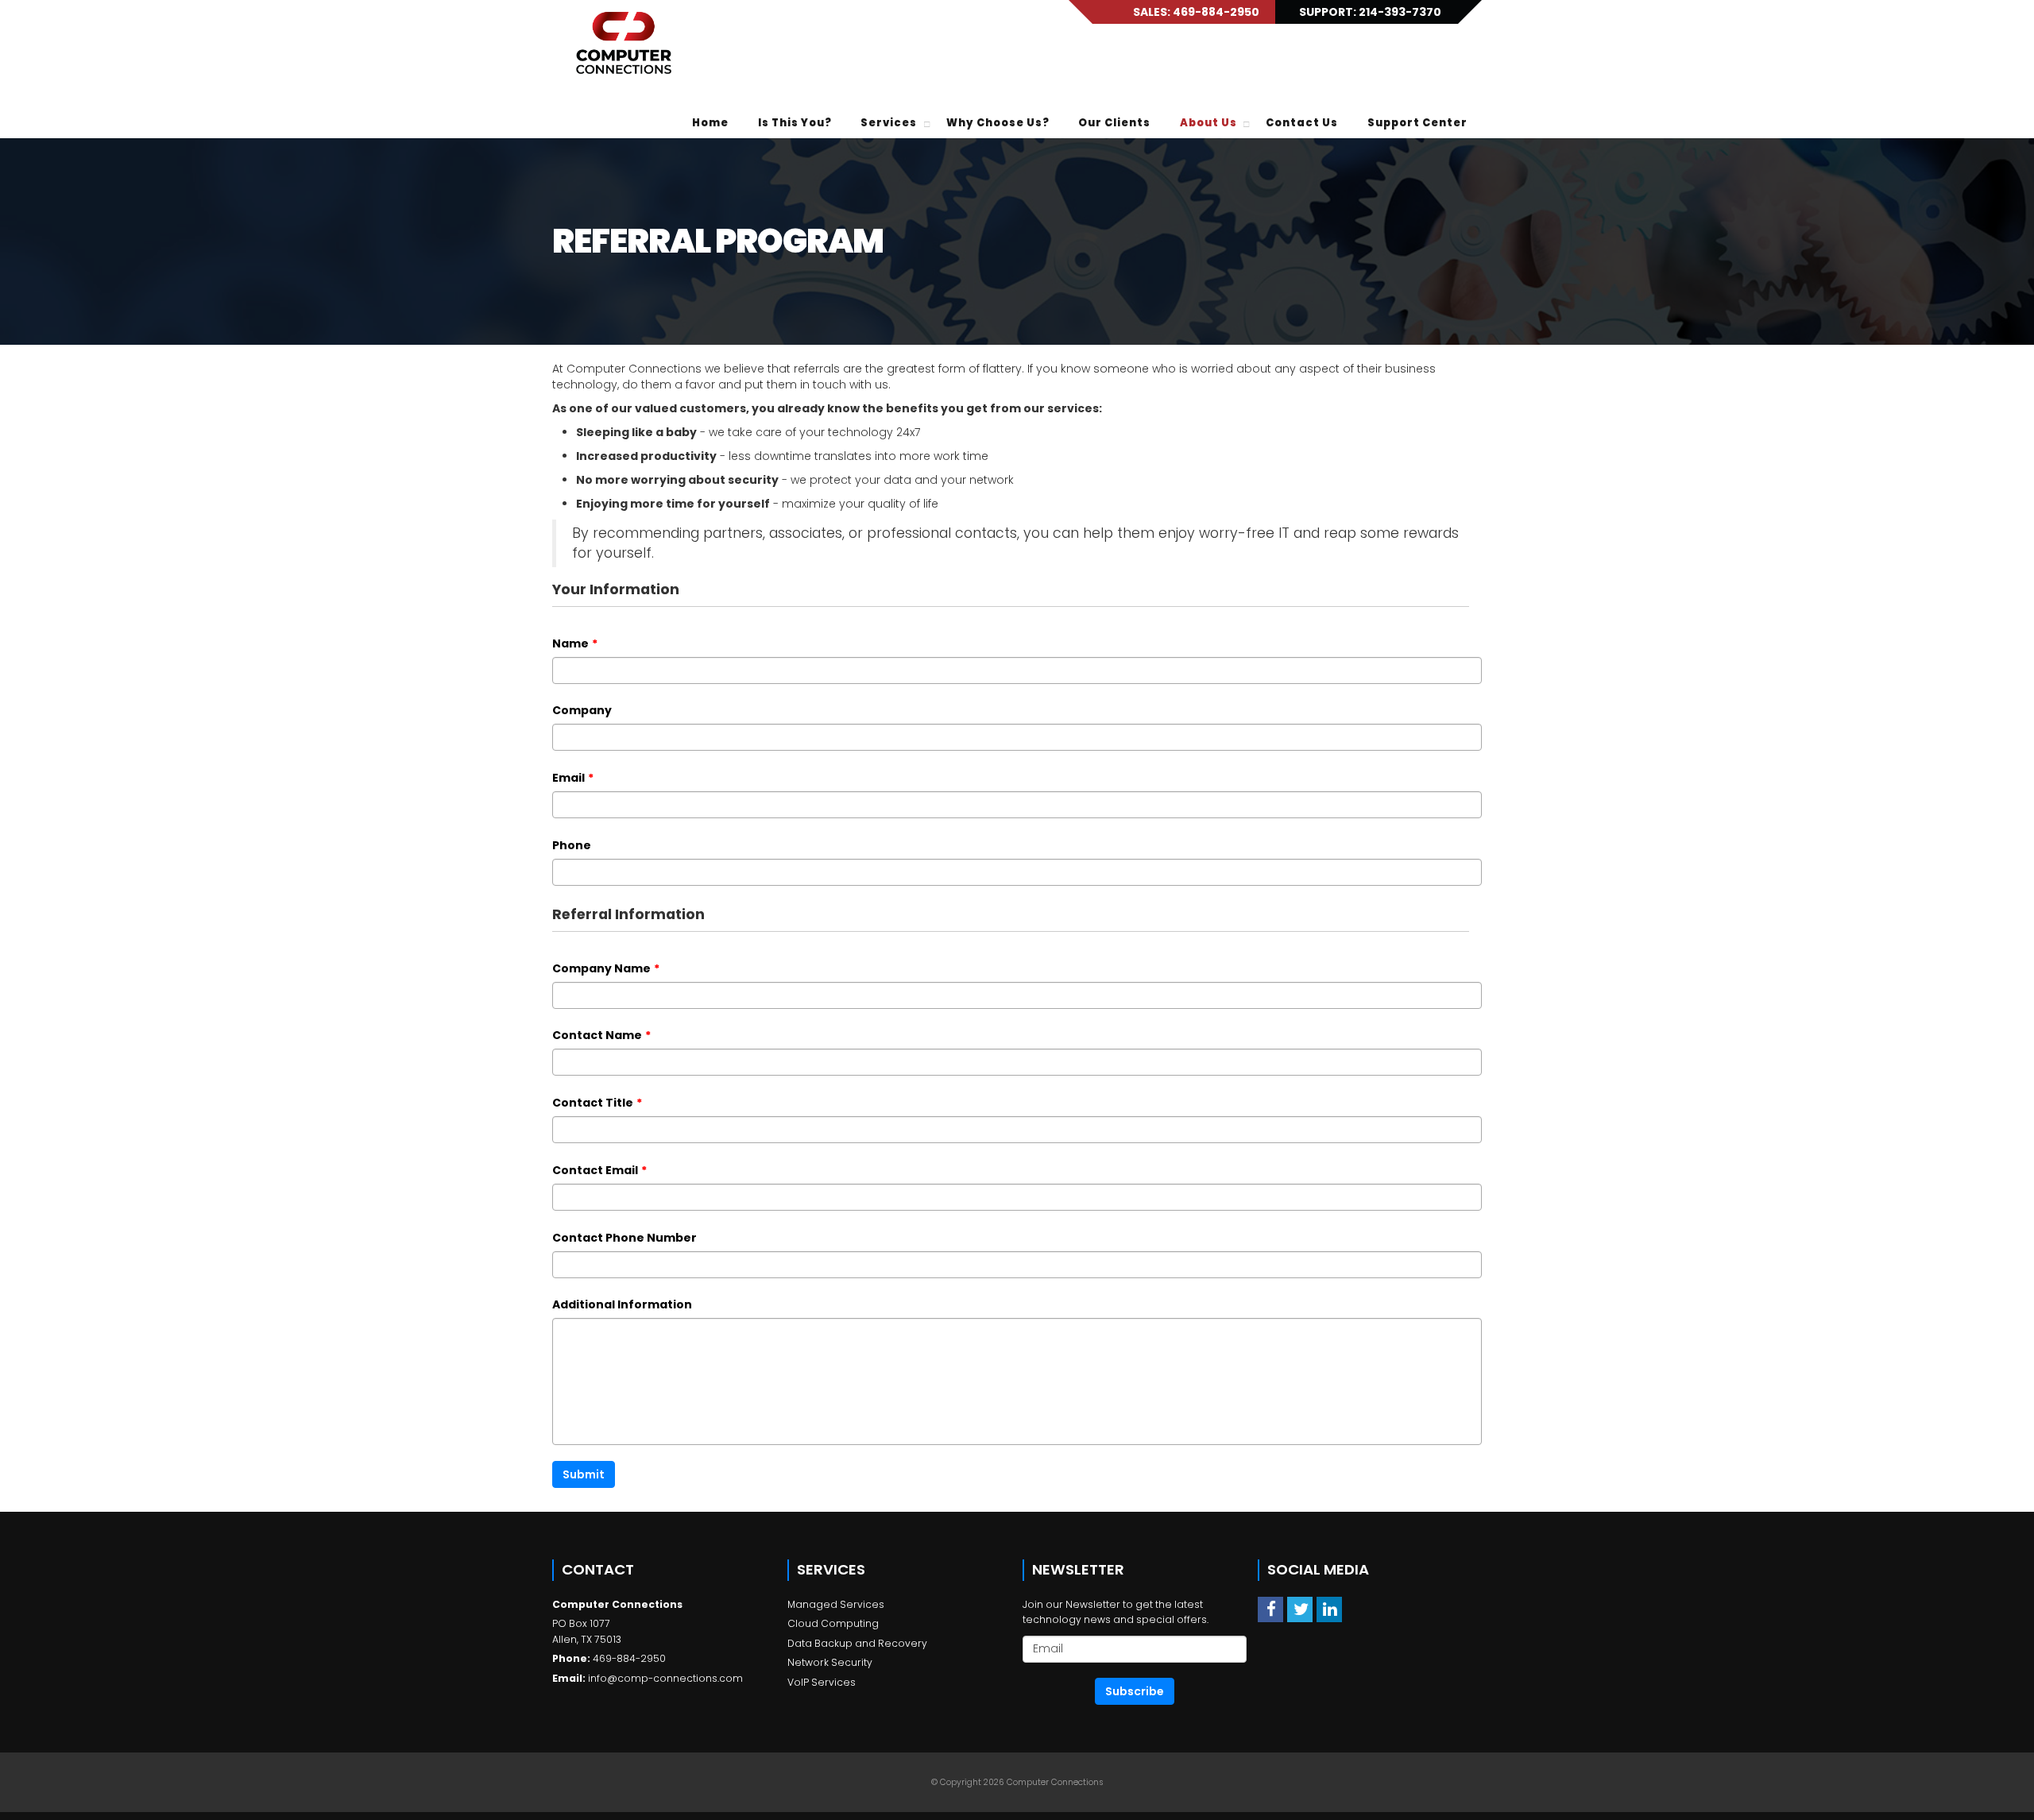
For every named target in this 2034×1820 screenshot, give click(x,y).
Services (889, 123)
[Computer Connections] (624, 44)
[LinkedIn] (1329, 1609)
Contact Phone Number (625, 1238)
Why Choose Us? (998, 123)
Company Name (606, 968)
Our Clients (1114, 123)
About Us (1208, 123)
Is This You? (795, 123)
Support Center (1417, 123)
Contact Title (597, 1103)
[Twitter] (1300, 1609)
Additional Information (622, 1304)
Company (582, 710)
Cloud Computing (833, 1623)
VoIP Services (822, 1682)
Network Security (830, 1662)
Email (573, 778)
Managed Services (836, 1604)
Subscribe (1135, 1691)
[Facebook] (1270, 1609)
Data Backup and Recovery (857, 1643)
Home (710, 123)
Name (575, 643)
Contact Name (601, 1035)
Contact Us (1302, 123)
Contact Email (599, 1170)
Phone (572, 845)
